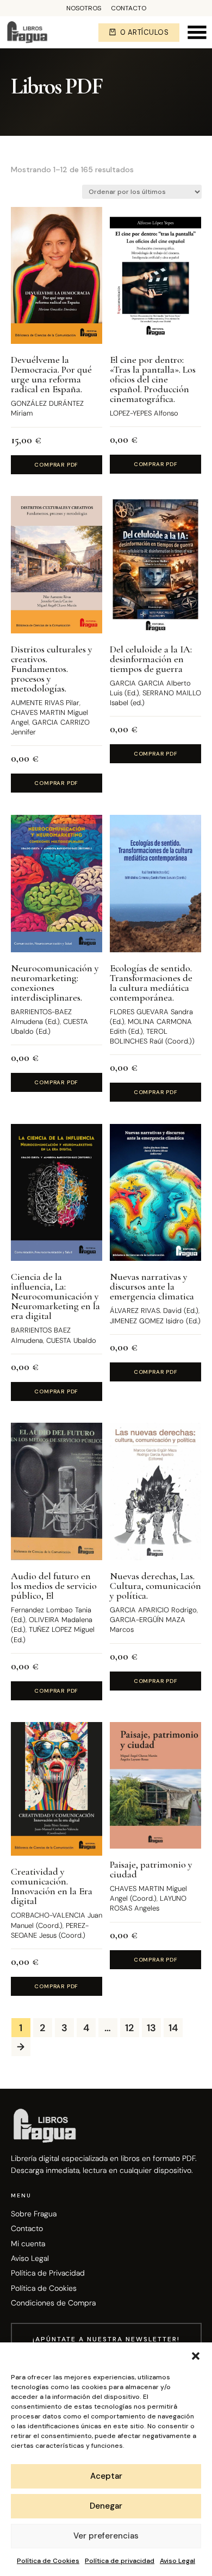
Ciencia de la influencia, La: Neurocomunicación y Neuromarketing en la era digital (55, 1296)
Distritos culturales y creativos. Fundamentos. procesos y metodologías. (52, 669)
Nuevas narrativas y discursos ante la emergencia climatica (152, 1286)
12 (129, 2028)
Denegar (106, 2506)
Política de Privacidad (48, 2273)
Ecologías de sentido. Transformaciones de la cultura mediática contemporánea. (151, 983)
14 (173, 2028)
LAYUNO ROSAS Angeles (148, 1903)
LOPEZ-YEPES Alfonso (144, 413)
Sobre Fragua (34, 2214)
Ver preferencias (106, 2536)
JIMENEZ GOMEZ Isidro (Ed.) (155, 1321)
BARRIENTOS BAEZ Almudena (41, 1335)
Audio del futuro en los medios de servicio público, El (54, 1586)
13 (151, 2028)
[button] (196, 2356)
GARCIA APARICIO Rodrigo (153, 1610)
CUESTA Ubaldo (71, 1340)
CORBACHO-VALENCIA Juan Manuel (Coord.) (57, 1920)
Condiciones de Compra (53, 2303)
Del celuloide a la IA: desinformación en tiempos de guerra (151, 659)
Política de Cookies (48, 2561)
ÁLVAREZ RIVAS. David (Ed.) (154, 1311)
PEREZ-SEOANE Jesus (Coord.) (50, 1930)
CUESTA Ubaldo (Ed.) (49, 1026)
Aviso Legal (177, 2561)
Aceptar (106, 2476)
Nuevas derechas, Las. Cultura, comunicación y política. (155, 1586)
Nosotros (84, 9)
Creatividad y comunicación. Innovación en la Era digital (52, 1886)
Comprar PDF (56, 465)
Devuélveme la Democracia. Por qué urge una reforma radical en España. (51, 374)
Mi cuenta (28, 2244)
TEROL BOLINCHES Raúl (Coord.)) (152, 1036)
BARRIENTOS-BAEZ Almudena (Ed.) (41, 1017)
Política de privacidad (120, 2561)
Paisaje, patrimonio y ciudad (151, 1869)
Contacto (129, 9)
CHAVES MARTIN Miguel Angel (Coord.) (148, 1893)
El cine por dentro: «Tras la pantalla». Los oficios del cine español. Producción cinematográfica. (153, 379)
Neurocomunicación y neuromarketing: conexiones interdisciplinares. (55, 983)
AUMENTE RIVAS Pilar (45, 703)
